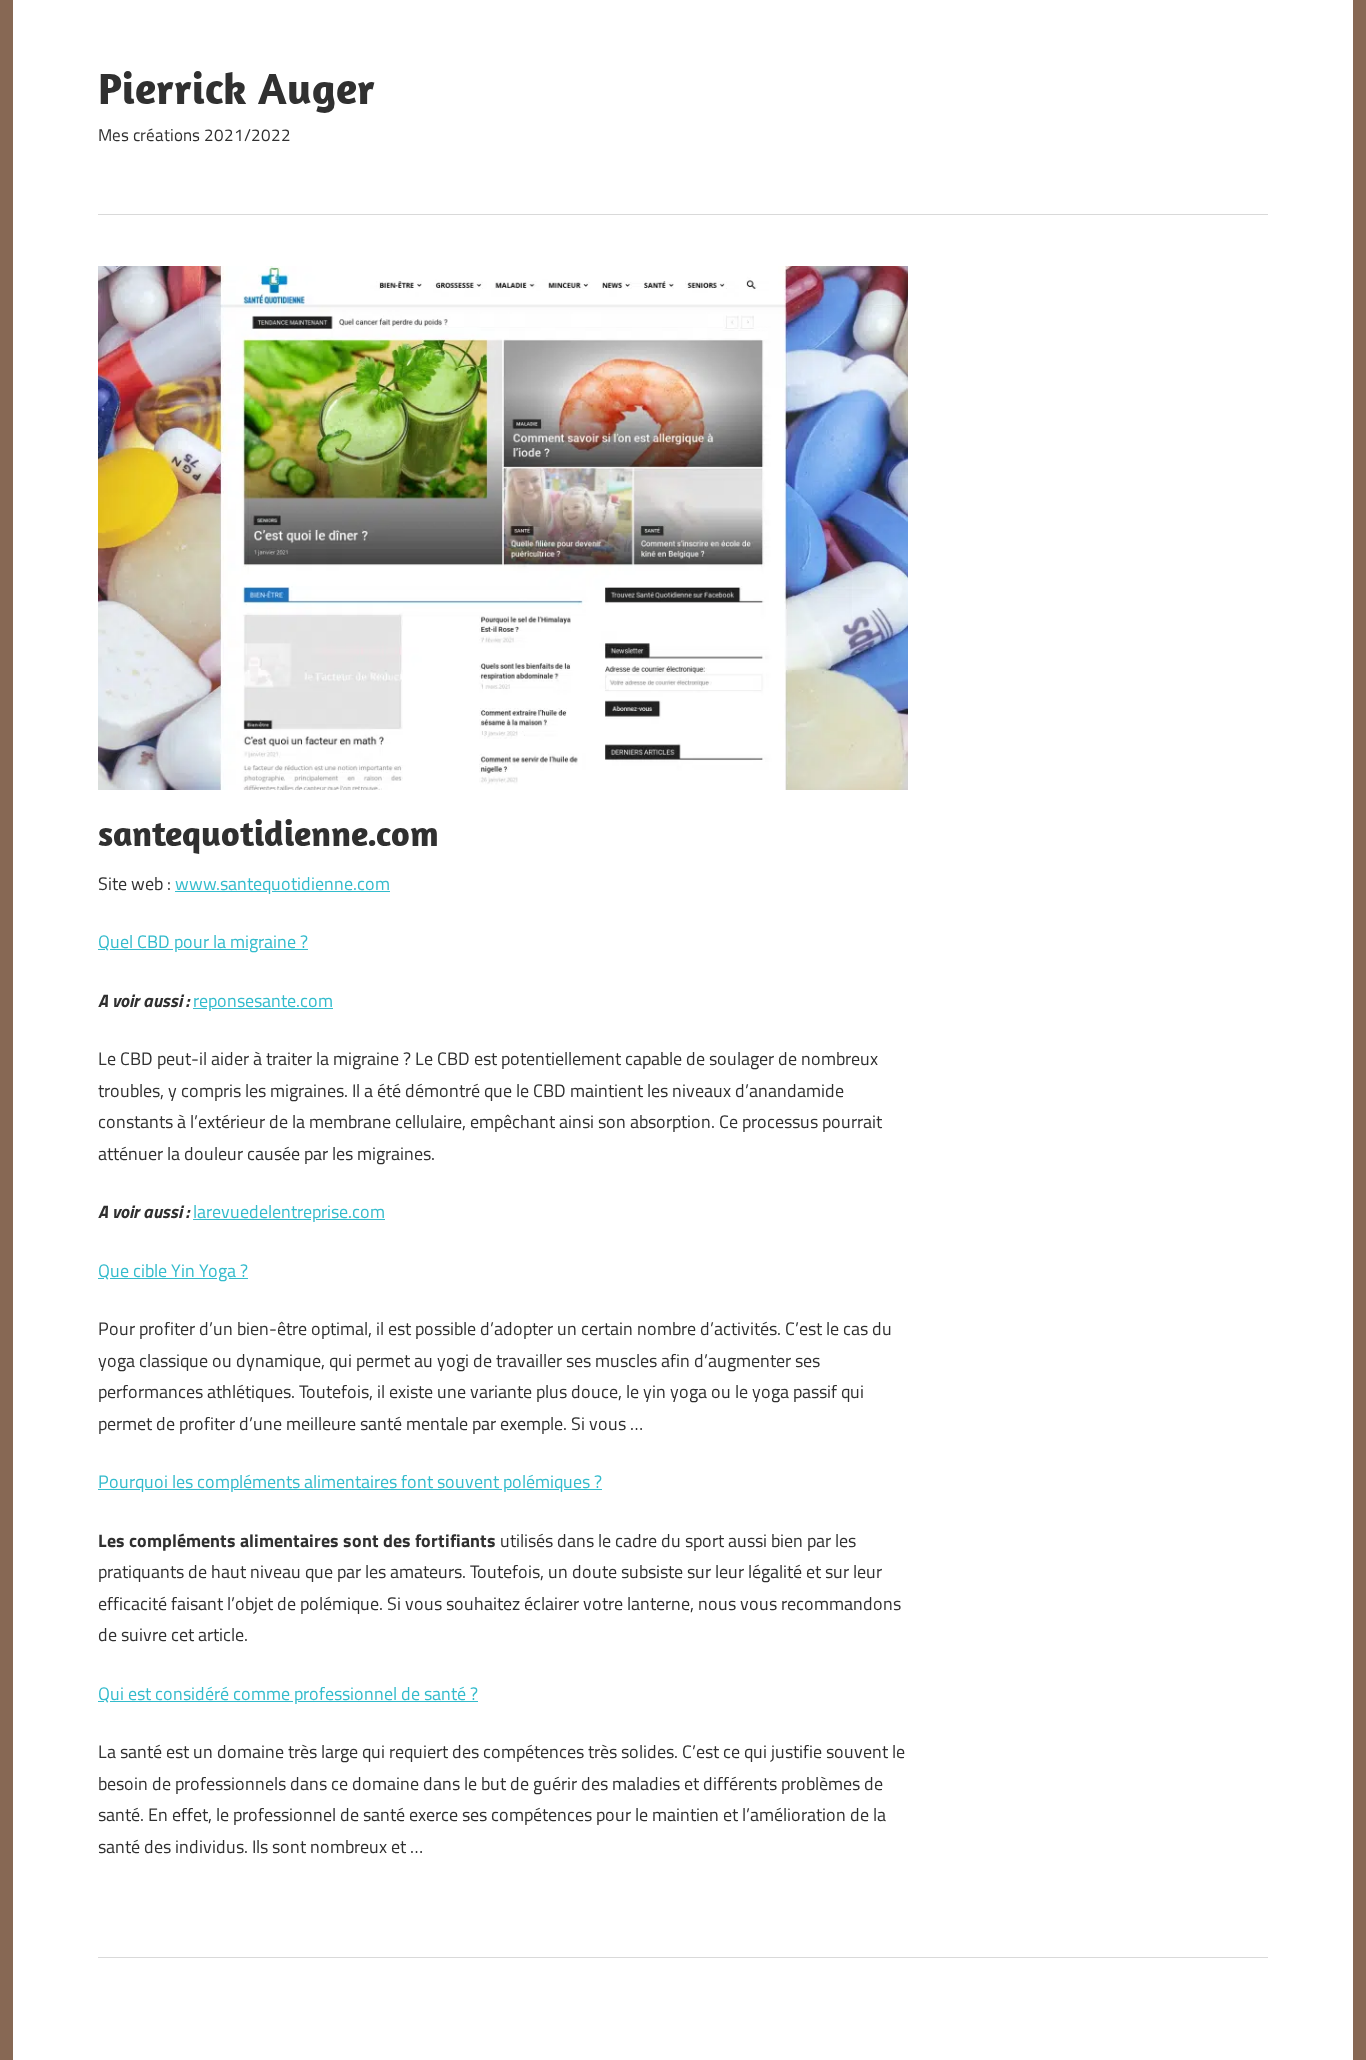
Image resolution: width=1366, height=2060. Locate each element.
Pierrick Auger (236, 88)
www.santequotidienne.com (282, 883)
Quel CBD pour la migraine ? (203, 941)
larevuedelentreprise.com (289, 1211)
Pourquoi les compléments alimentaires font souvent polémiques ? (350, 1481)
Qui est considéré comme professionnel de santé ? (288, 1693)
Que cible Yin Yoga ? (173, 1270)
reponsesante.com (263, 1000)
